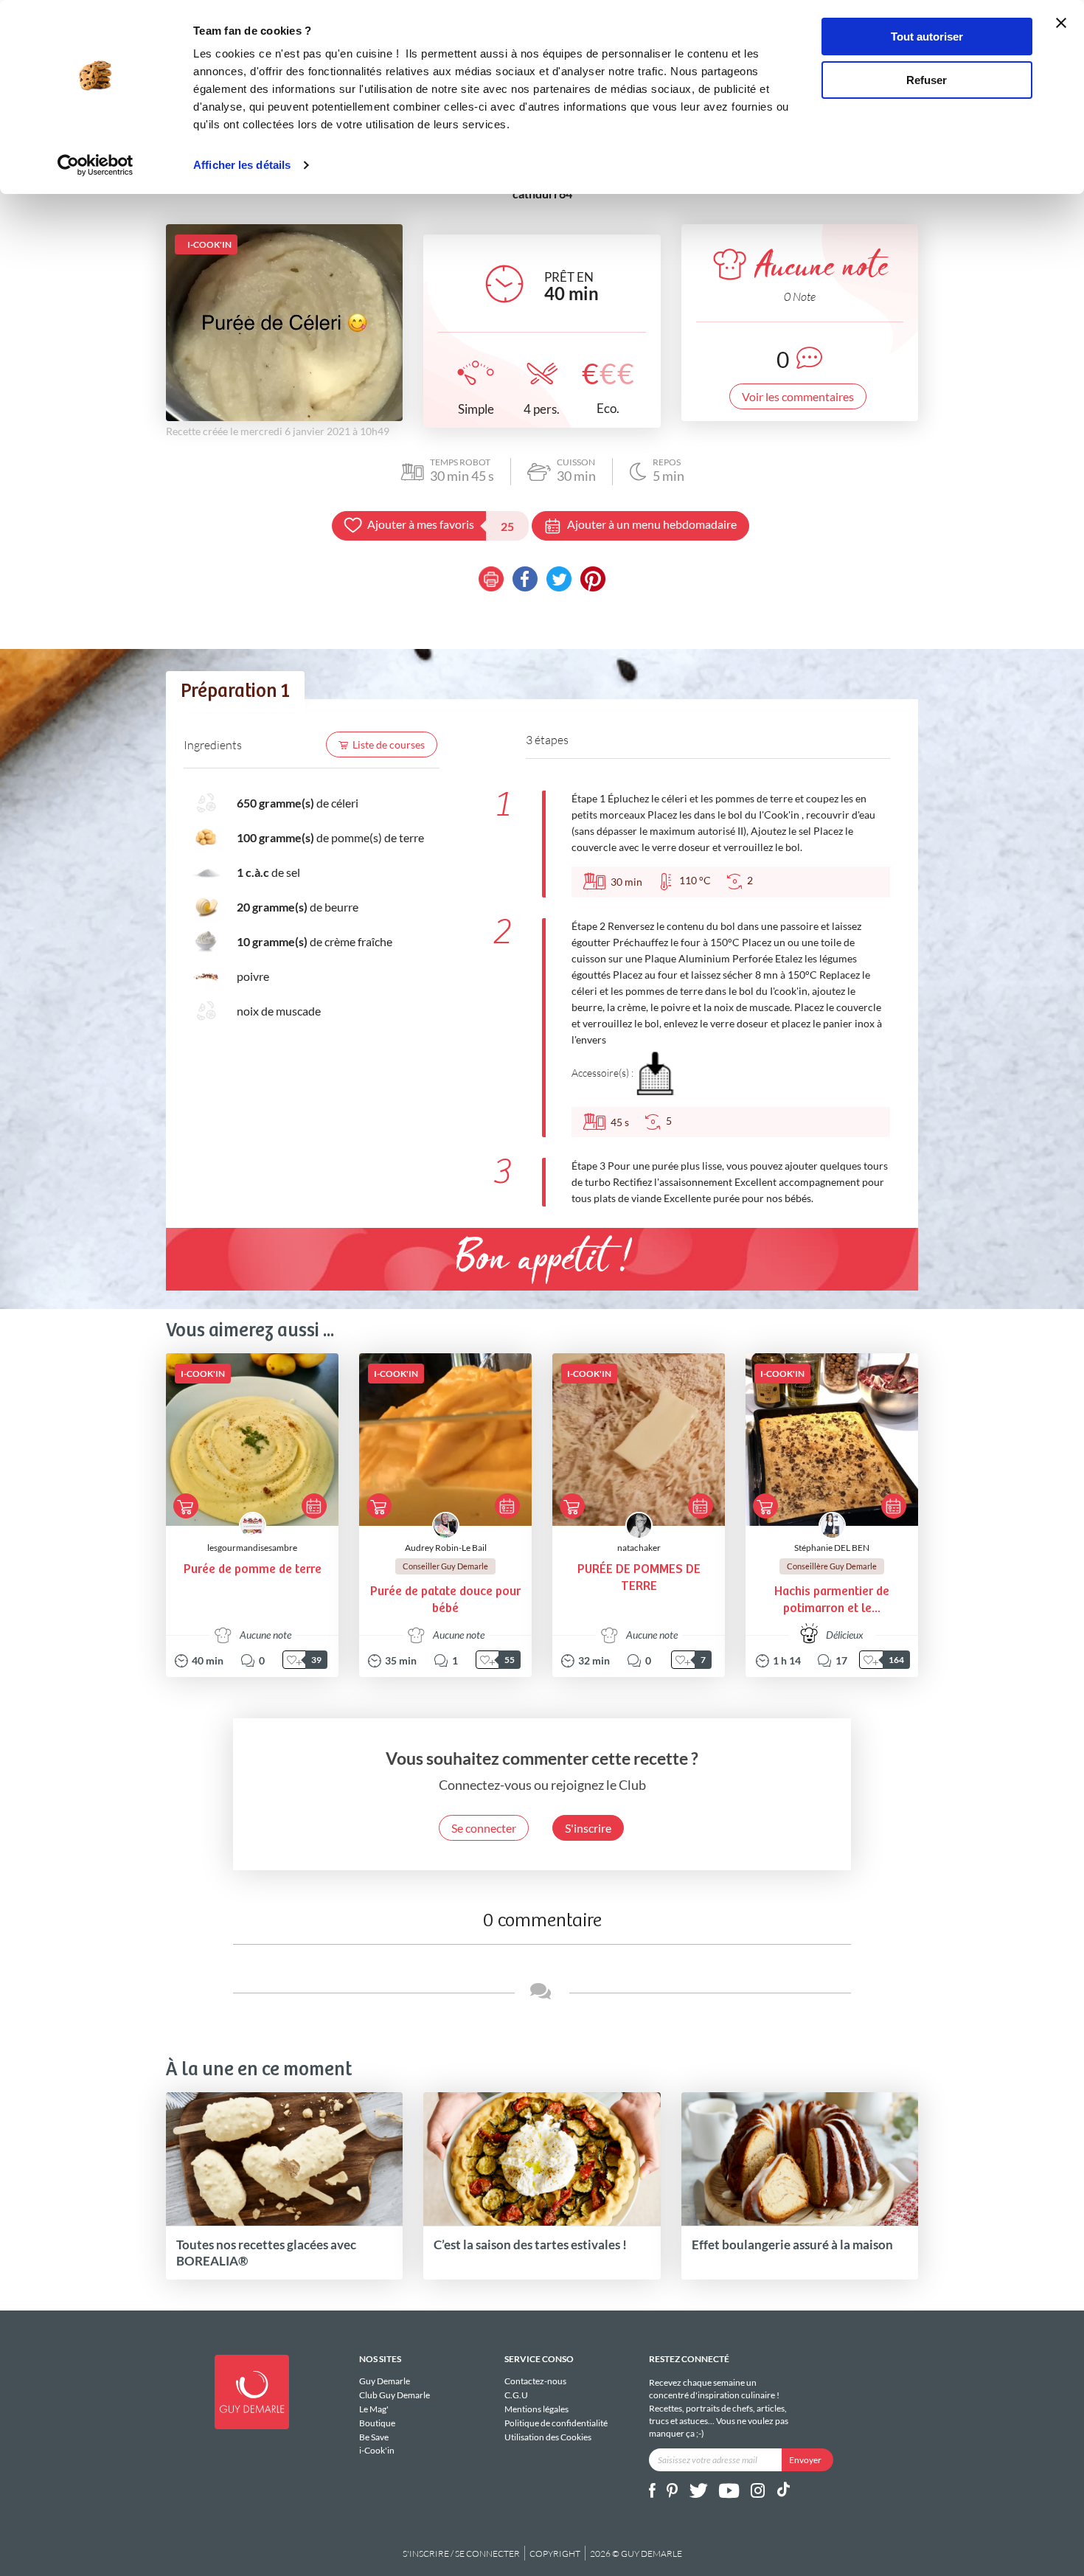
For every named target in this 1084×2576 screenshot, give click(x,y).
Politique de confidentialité (556, 2423)
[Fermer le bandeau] (1061, 23)
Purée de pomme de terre (253, 1570)
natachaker (639, 1548)
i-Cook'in (377, 2450)
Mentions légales (536, 2409)
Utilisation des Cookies (548, 2437)
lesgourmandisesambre (252, 1548)
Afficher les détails (242, 165)
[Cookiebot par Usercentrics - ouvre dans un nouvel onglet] (95, 165)
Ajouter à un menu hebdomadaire (652, 524)
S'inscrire (588, 1828)
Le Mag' (374, 2409)
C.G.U (516, 2395)
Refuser (927, 80)
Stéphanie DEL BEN (832, 1548)
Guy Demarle (385, 2381)
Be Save (374, 2437)
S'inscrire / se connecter (461, 2554)
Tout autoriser (927, 37)
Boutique (377, 2423)
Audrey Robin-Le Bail (446, 1548)
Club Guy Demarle (395, 2395)
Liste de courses (389, 744)
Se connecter (484, 1828)
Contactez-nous (535, 2381)
